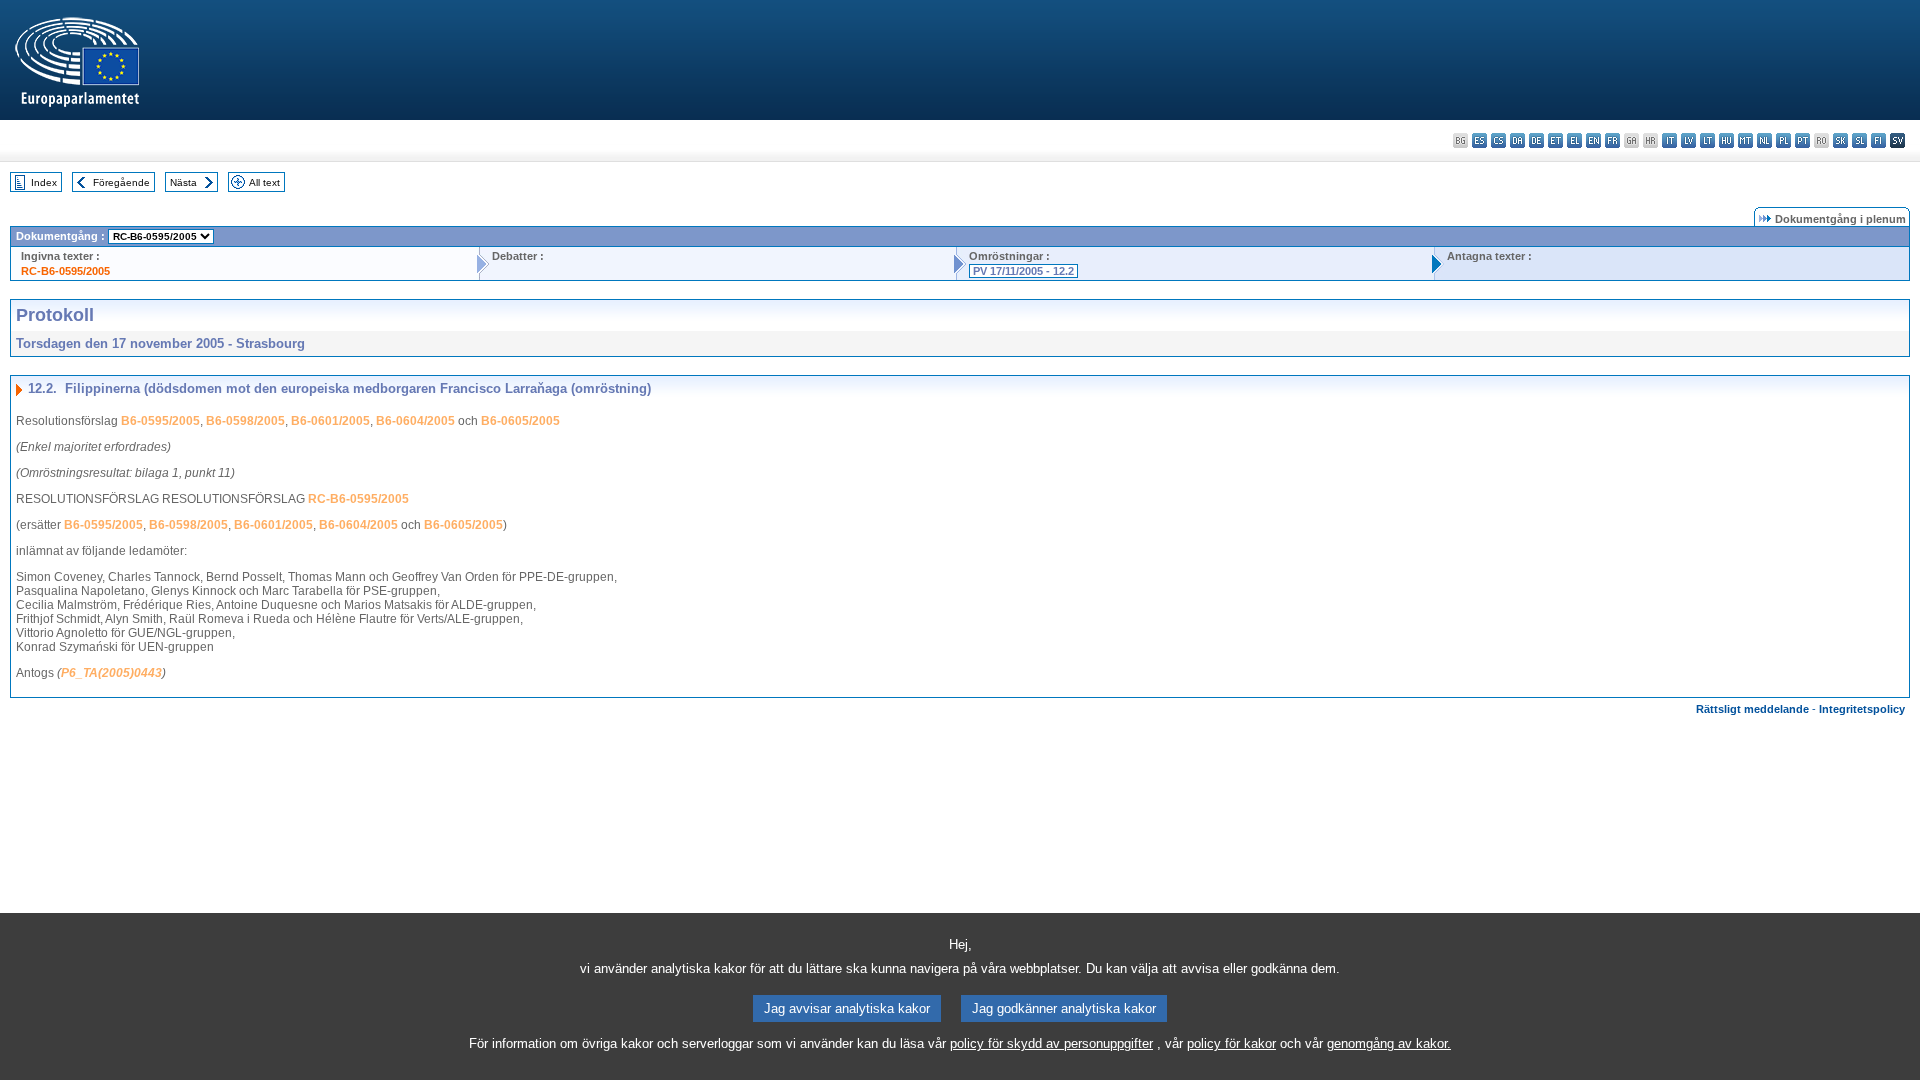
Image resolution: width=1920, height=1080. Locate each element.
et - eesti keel (1555, 140)
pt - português (1802, 140)
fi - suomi (1878, 140)
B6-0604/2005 (415, 421)
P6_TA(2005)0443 (111, 673)
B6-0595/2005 (160, 421)
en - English (1593, 140)
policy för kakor (1231, 1043)
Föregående (121, 182)
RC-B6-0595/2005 (65, 271)
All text (264, 182)
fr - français (1612, 140)
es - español (1479, 140)
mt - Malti (1745, 140)
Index (44, 182)
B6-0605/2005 (520, 421)
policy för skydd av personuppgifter (1051, 1043)
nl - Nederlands (1764, 140)
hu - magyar (1726, 140)
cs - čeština (1498, 140)
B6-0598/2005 (245, 421)
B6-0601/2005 (330, 421)
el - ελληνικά (1574, 140)
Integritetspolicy (1862, 709)
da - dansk (1517, 140)
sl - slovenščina (1859, 140)
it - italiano (1669, 140)
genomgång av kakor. (1389, 1043)
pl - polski (1783, 140)
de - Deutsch (1536, 140)
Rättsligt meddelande (1752, 709)
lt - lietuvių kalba (1707, 140)
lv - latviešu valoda (1688, 140)
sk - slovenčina (1840, 140)
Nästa (183, 182)
